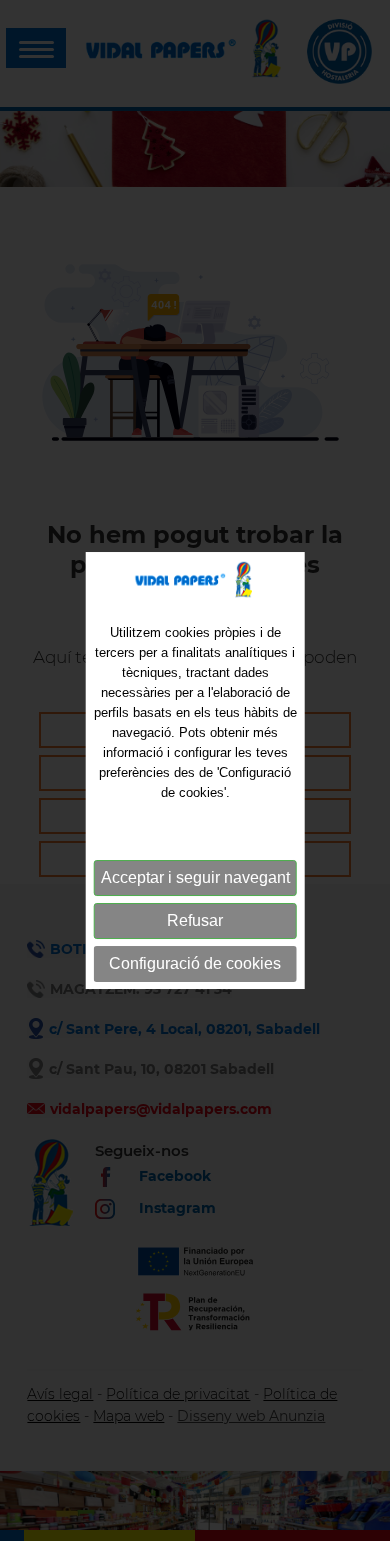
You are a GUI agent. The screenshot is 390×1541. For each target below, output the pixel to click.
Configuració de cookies (195, 963)
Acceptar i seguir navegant (195, 877)
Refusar (195, 920)
